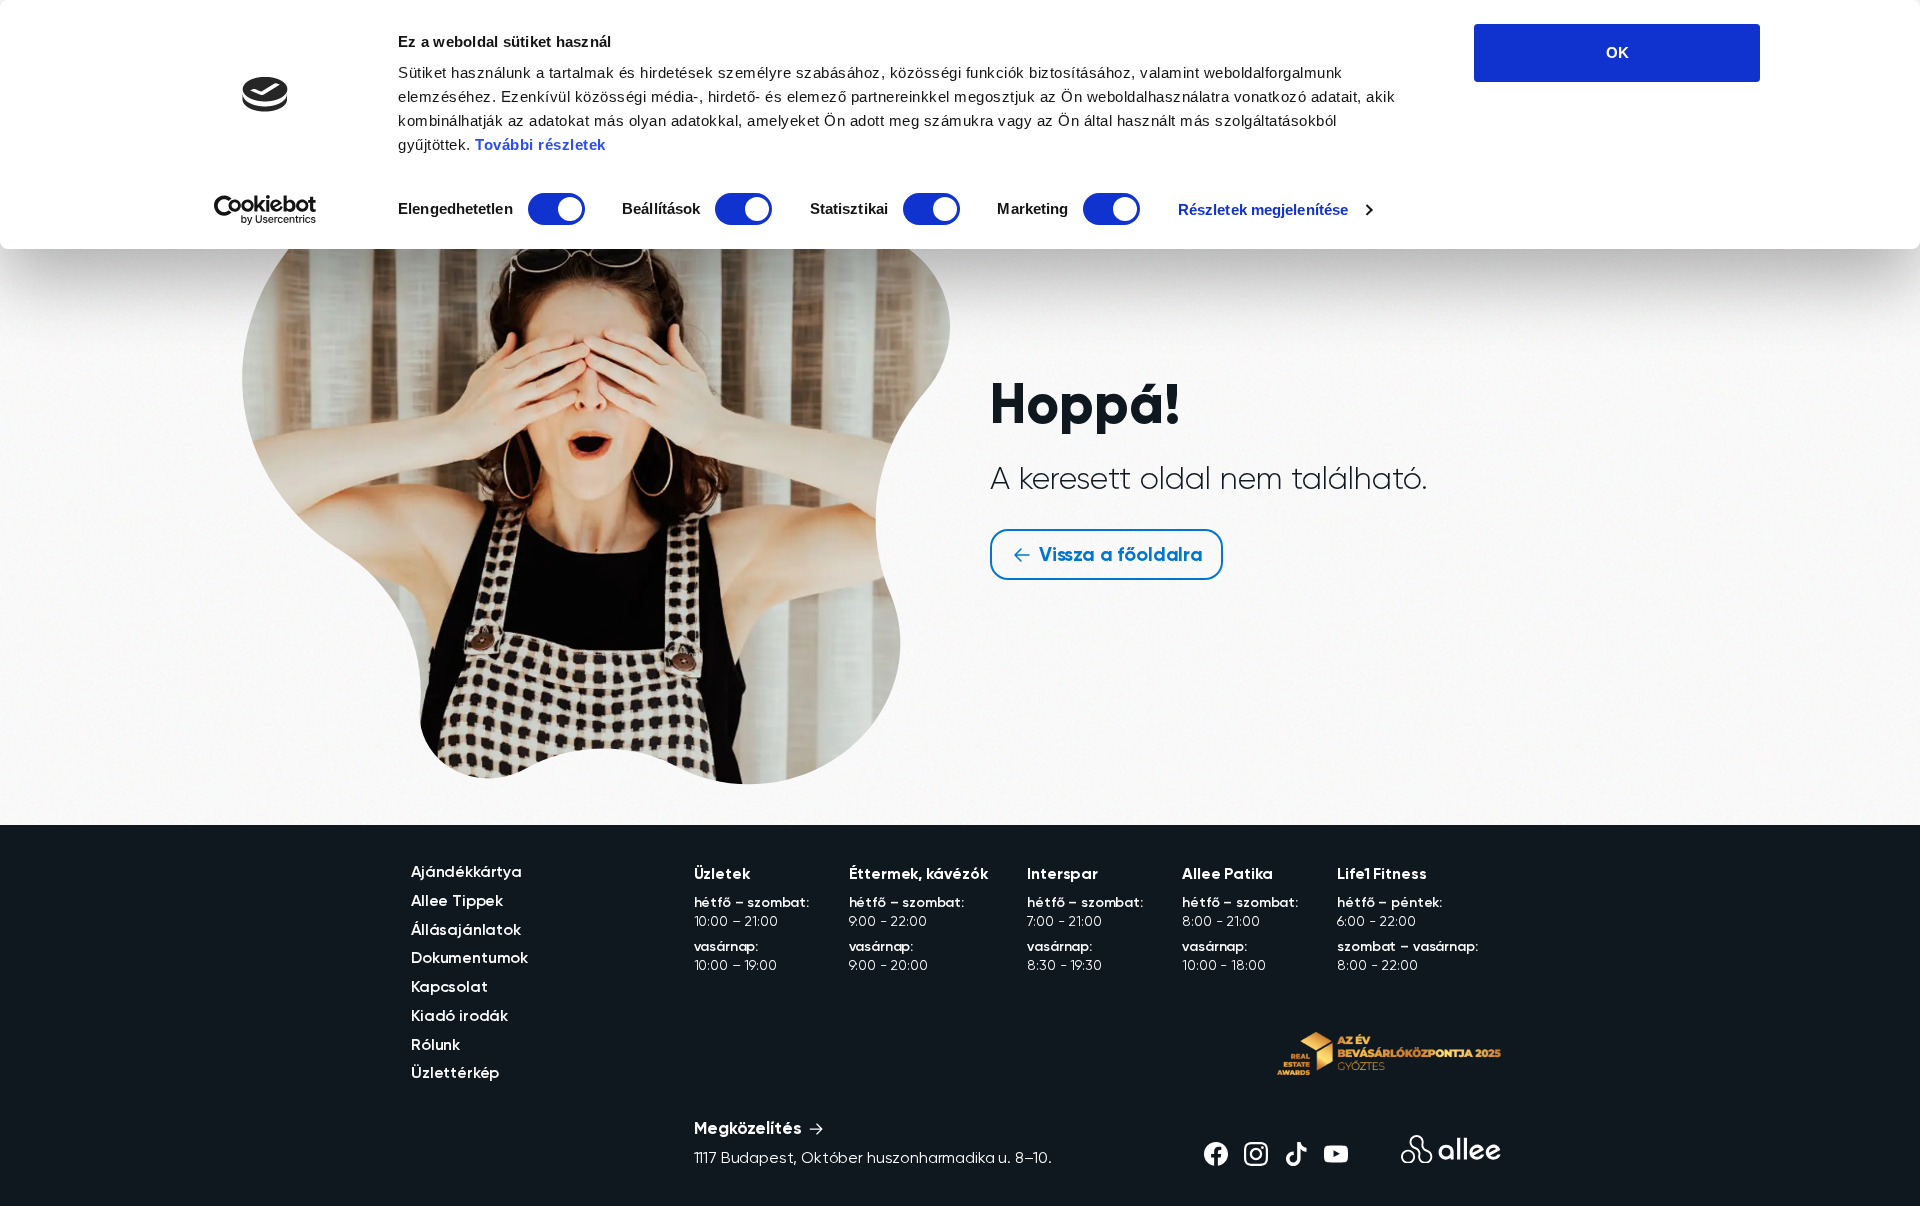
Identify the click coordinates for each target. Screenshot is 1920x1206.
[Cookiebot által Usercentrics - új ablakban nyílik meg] (265, 210)
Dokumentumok (469, 957)
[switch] (743, 209)
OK (1617, 52)
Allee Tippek (457, 900)
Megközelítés (750, 1127)
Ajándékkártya (466, 871)
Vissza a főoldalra (1118, 553)
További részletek (540, 144)
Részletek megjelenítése (1263, 209)
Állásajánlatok (466, 929)
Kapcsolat (449, 986)
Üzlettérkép (455, 1072)
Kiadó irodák (459, 1015)
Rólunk (435, 1044)
